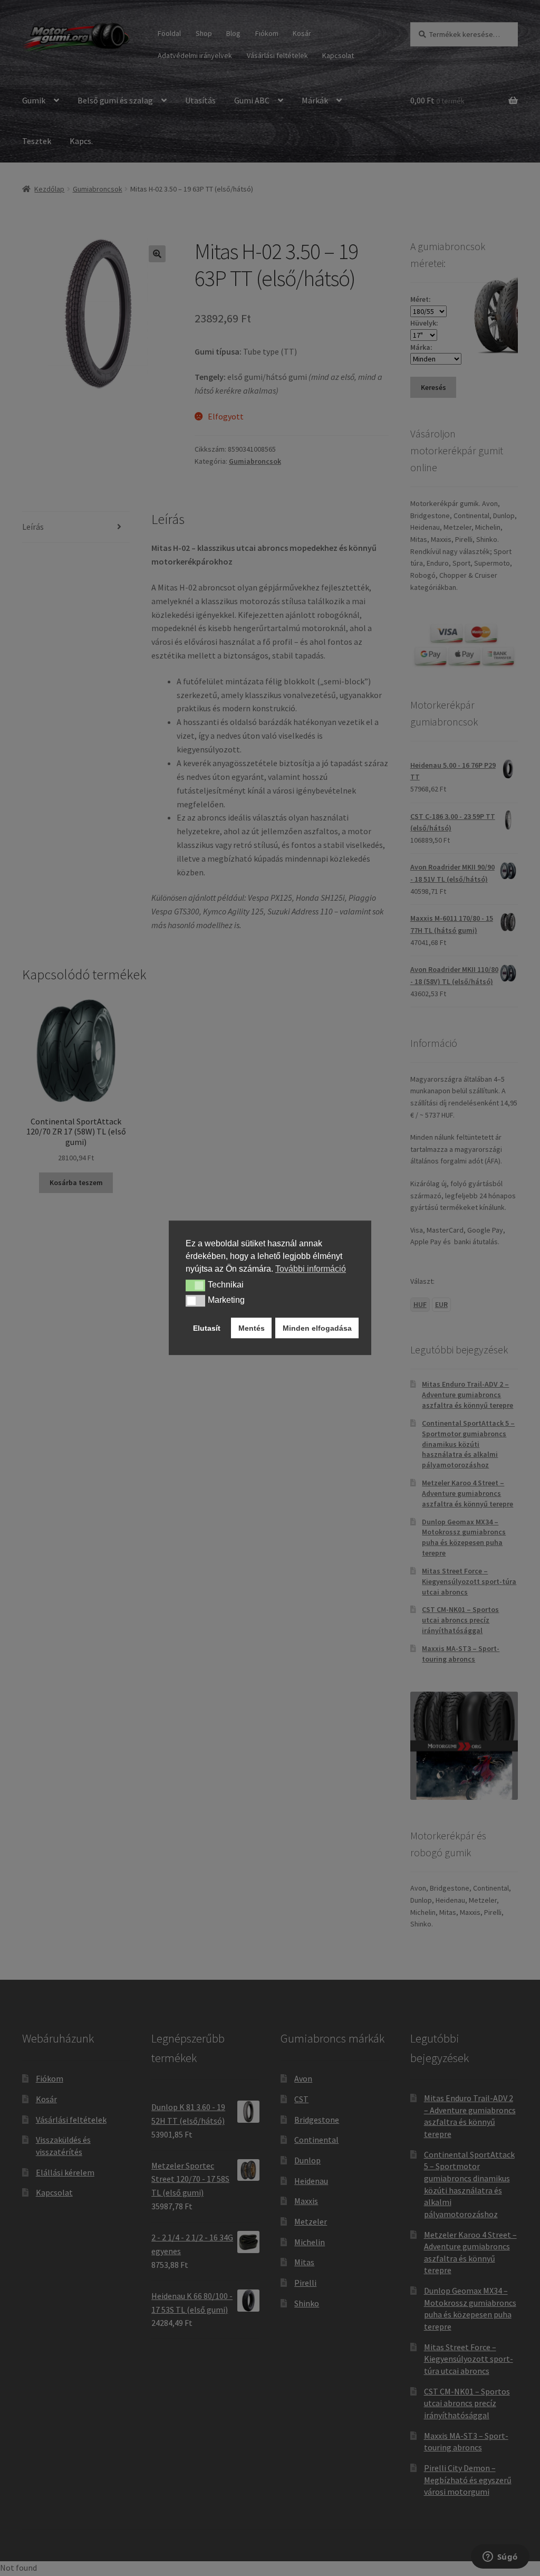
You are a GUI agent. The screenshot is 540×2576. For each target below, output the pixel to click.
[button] (195, 1285)
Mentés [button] (252, 1328)
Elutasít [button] (207, 1328)
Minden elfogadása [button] (317, 1328)
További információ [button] (311, 1269)
